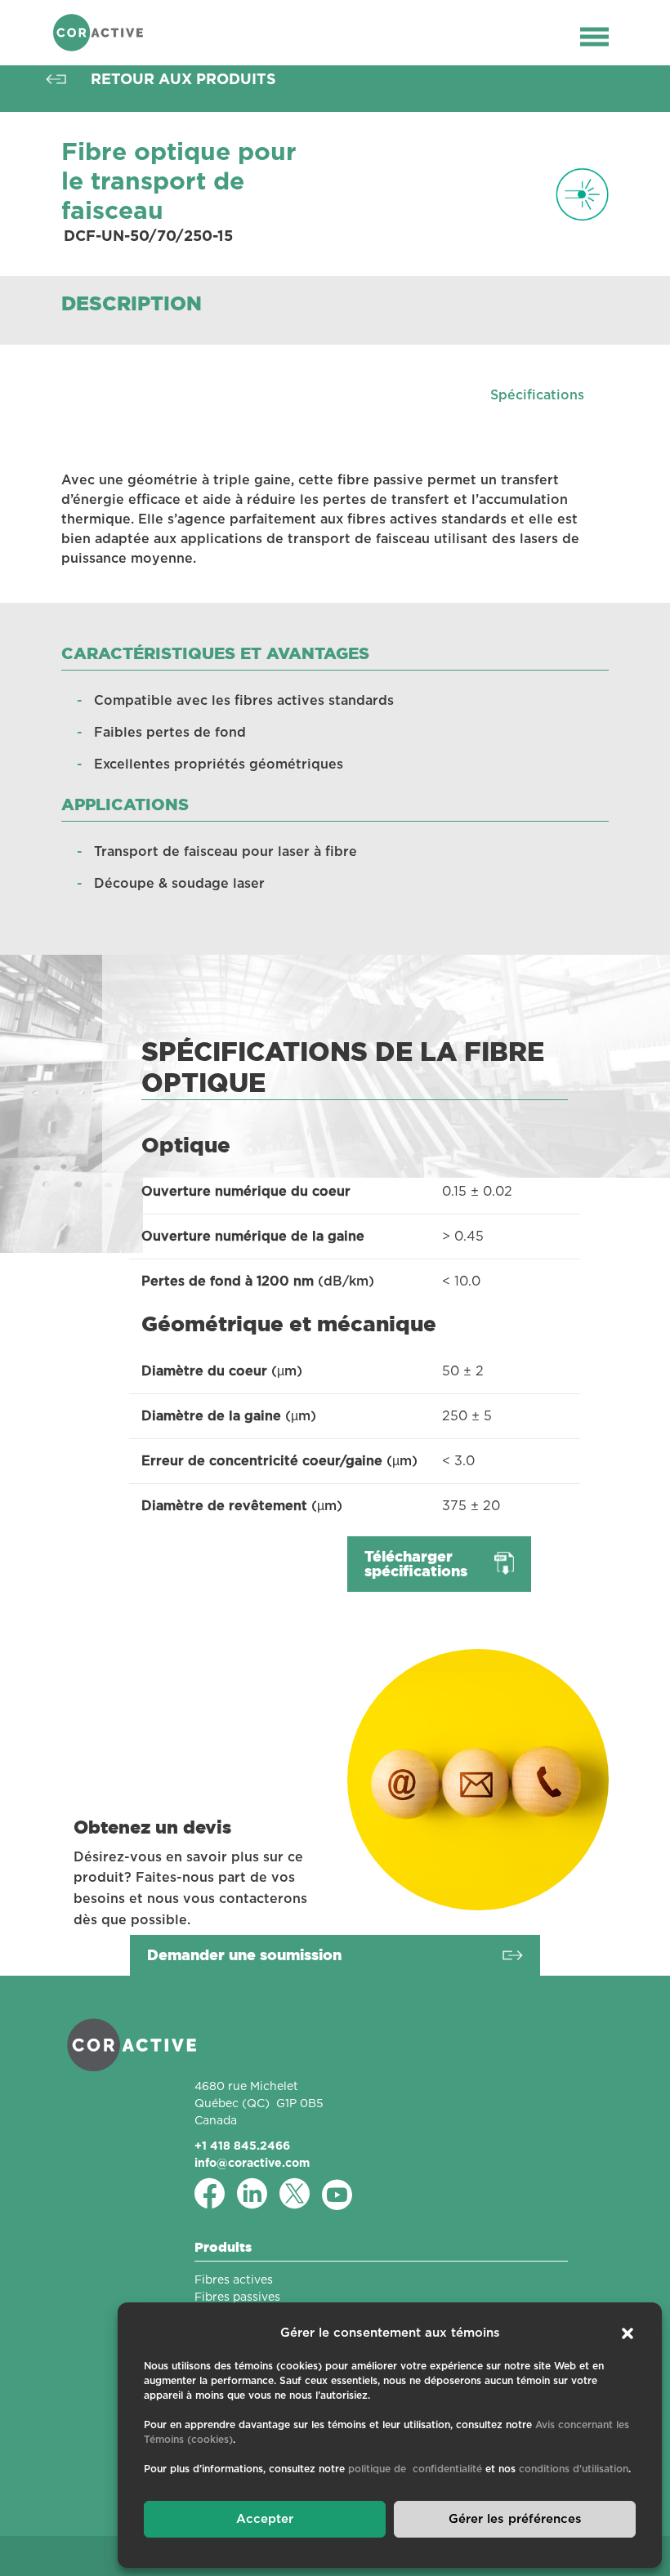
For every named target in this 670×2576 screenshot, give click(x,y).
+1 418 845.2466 (242, 2146)
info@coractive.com (252, 2163)
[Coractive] (98, 33)
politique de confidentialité (415, 2469)
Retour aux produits (183, 79)
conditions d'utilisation (574, 2469)
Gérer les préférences (515, 2519)
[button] (628, 2333)
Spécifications (537, 395)
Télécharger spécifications (416, 1564)
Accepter (265, 2519)
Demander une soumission (244, 1955)
